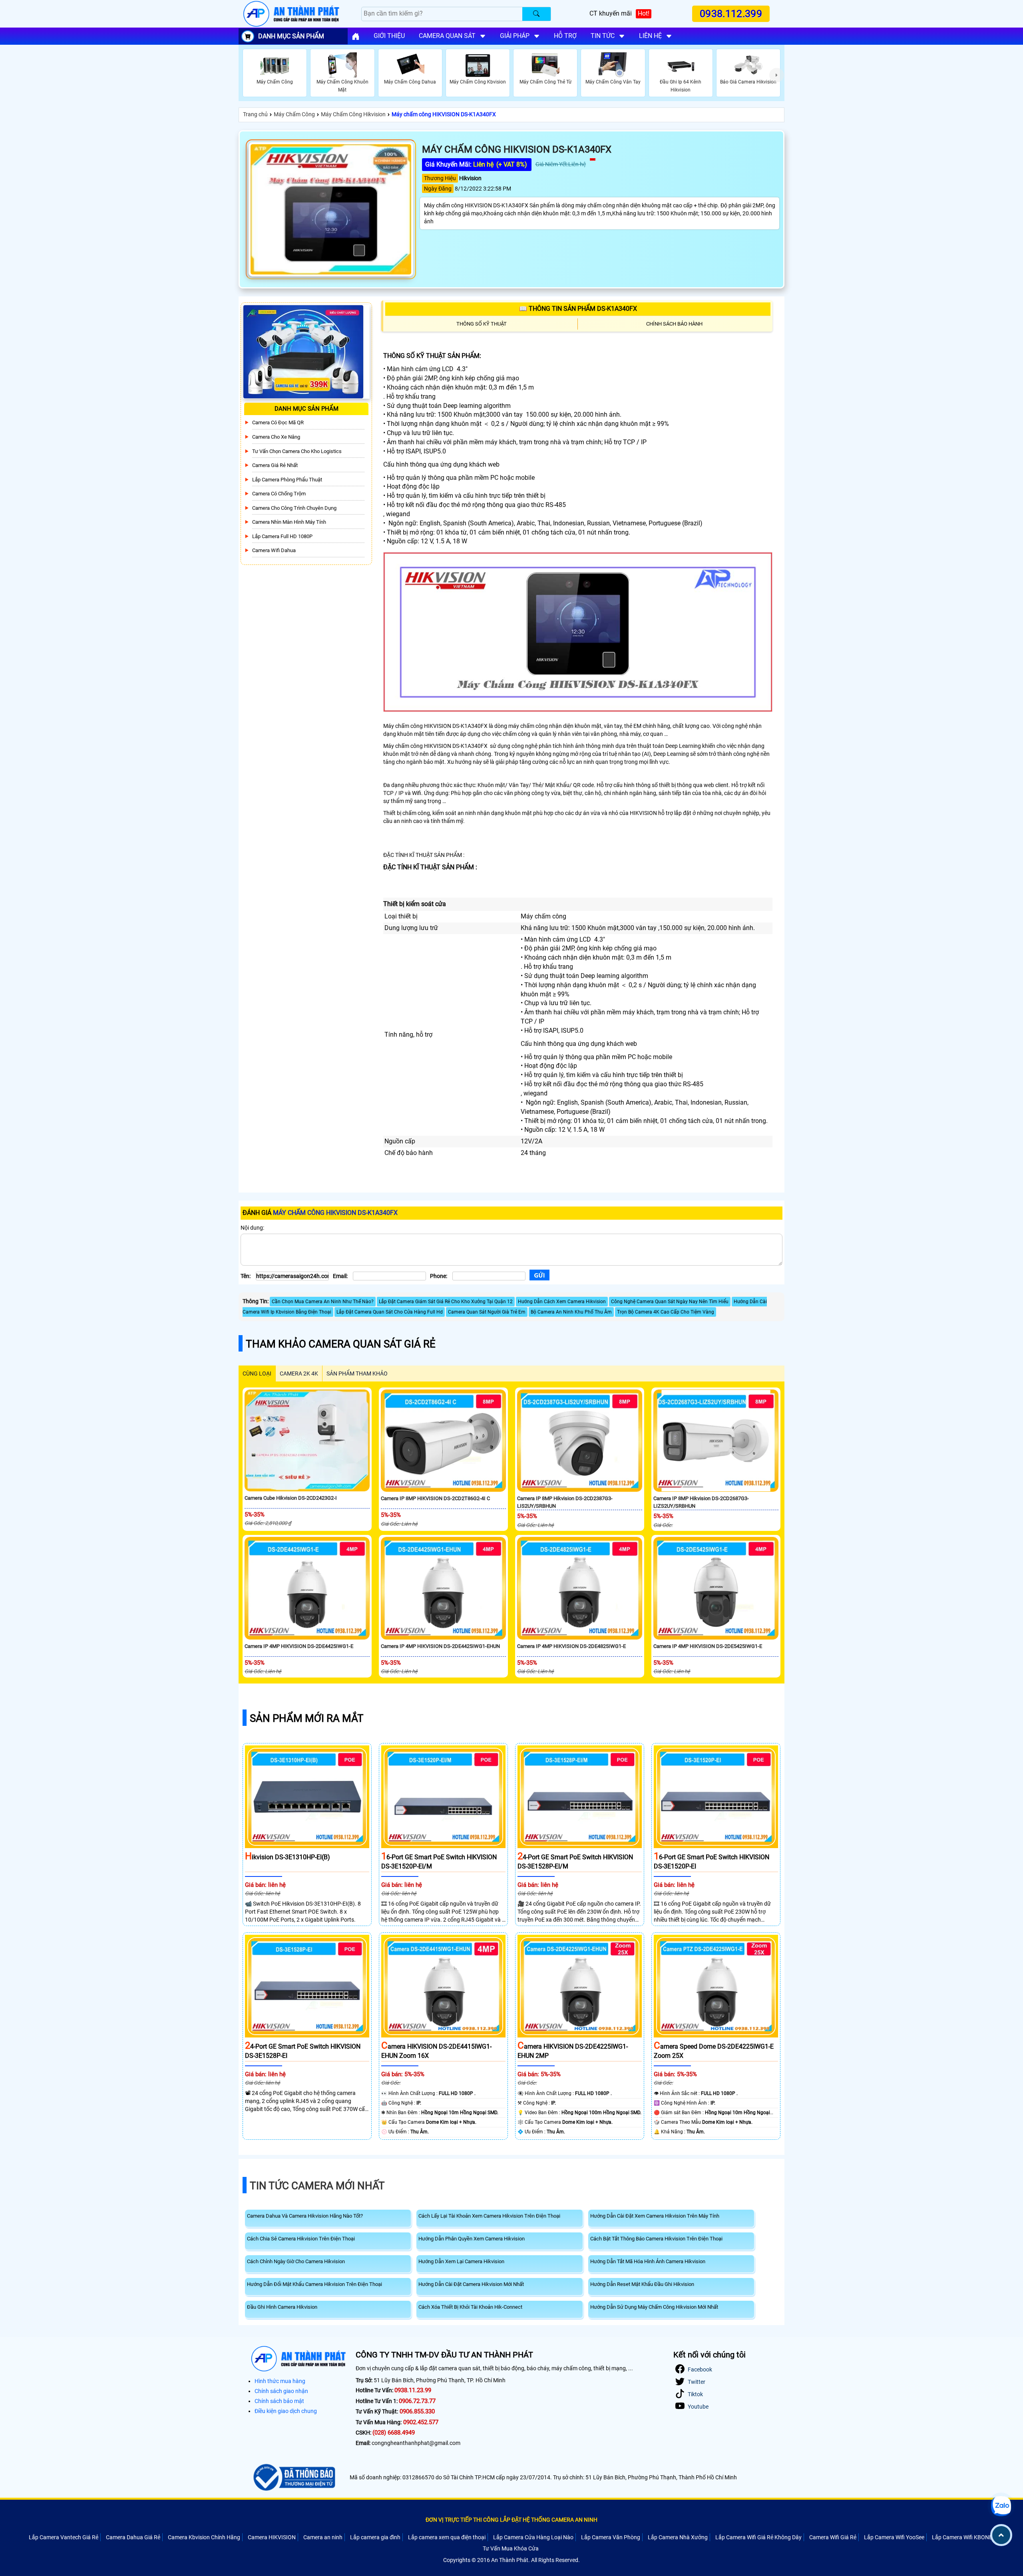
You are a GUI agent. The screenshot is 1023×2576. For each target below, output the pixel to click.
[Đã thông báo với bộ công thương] (293, 2477)
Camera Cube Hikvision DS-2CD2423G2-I (291, 1498)
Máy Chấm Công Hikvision (353, 114)
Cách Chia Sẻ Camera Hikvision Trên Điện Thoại (301, 2239)
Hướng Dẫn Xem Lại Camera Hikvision (461, 2261)
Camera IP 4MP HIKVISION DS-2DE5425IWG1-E (708, 1646)
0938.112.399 (731, 14)
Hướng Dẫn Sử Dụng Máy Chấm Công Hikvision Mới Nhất (654, 2307)
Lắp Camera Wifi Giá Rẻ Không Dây (758, 2537)
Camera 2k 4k (299, 1373)
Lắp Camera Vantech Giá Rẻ (64, 2537)
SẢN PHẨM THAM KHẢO (357, 1373)
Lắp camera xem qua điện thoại (447, 2537)
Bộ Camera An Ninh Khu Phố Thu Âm (571, 1312)
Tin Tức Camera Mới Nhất (317, 2186)
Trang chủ (255, 114)
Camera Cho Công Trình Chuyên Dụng (294, 508)
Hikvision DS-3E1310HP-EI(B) (288, 1857)
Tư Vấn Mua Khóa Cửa (511, 2548)
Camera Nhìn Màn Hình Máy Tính (289, 522)
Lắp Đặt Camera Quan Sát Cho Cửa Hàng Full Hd (390, 1312)
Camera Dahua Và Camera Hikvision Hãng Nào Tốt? (305, 2216)
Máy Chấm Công (294, 114)
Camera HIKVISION (272, 2537)
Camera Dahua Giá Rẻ (133, 2537)
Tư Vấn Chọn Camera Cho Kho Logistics (297, 451)
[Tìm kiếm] (536, 14)
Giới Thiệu (389, 36)
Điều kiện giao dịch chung (286, 2411)
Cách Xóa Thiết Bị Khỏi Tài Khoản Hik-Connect (470, 2307)
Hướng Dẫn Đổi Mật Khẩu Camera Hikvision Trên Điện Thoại (314, 2284)
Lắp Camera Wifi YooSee (894, 2537)
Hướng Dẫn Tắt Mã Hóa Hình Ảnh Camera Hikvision (648, 2261)
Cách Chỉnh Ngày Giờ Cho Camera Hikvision (296, 2261)
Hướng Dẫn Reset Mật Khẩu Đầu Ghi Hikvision (642, 2284)
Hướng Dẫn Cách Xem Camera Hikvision (562, 1302)
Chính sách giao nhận (281, 2391)
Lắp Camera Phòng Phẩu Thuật (287, 480)
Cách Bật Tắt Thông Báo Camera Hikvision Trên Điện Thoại (656, 2239)
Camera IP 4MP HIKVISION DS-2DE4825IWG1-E (571, 1646)
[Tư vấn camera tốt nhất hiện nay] (777, 75)
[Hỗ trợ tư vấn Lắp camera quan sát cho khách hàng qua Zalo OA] (1001, 2506)
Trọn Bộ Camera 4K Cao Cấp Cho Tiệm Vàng (666, 1312)
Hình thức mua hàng (280, 2381)
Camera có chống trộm (279, 494)
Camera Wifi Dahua (274, 550)
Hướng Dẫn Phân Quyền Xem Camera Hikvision (472, 2239)
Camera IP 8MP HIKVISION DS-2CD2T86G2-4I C (435, 1498)
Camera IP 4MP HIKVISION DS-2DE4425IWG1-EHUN (440, 1646)
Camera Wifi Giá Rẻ (833, 2537)
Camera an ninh (323, 2537)
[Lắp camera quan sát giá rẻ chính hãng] (356, 36)
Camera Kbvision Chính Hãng (204, 2537)
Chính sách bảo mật (279, 2401)
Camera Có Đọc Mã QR (278, 422)
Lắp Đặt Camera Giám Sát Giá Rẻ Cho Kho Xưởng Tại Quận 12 (446, 1302)
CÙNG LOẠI (257, 1373)
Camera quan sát (447, 36)
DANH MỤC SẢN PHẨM (291, 36)
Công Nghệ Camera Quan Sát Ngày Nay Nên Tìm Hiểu (670, 1302)
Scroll (1001, 2535)
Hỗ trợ (565, 36)
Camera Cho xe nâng (276, 437)
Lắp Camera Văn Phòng (611, 2537)
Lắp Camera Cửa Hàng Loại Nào (533, 2537)
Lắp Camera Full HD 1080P (282, 536)
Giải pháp (515, 36)
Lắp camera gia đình (375, 2537)
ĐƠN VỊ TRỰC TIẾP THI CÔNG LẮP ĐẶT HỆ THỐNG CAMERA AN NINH (511, 2520)
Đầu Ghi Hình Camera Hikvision (282, 2307)
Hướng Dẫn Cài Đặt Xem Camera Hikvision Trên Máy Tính (655, 2216)
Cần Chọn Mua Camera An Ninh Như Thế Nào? (323, 1302)
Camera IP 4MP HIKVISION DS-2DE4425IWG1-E (299, 1646)
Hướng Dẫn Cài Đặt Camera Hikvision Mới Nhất (471, 2284)
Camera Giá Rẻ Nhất (275, 465)
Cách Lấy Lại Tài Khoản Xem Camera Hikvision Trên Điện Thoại (489, 2216)
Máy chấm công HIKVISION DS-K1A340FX (444, 114)
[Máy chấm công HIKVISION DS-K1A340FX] (331, 209)
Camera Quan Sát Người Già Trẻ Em (487, 1312)
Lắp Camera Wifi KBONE (962, 2537)
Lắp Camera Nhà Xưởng (678, 2537)
